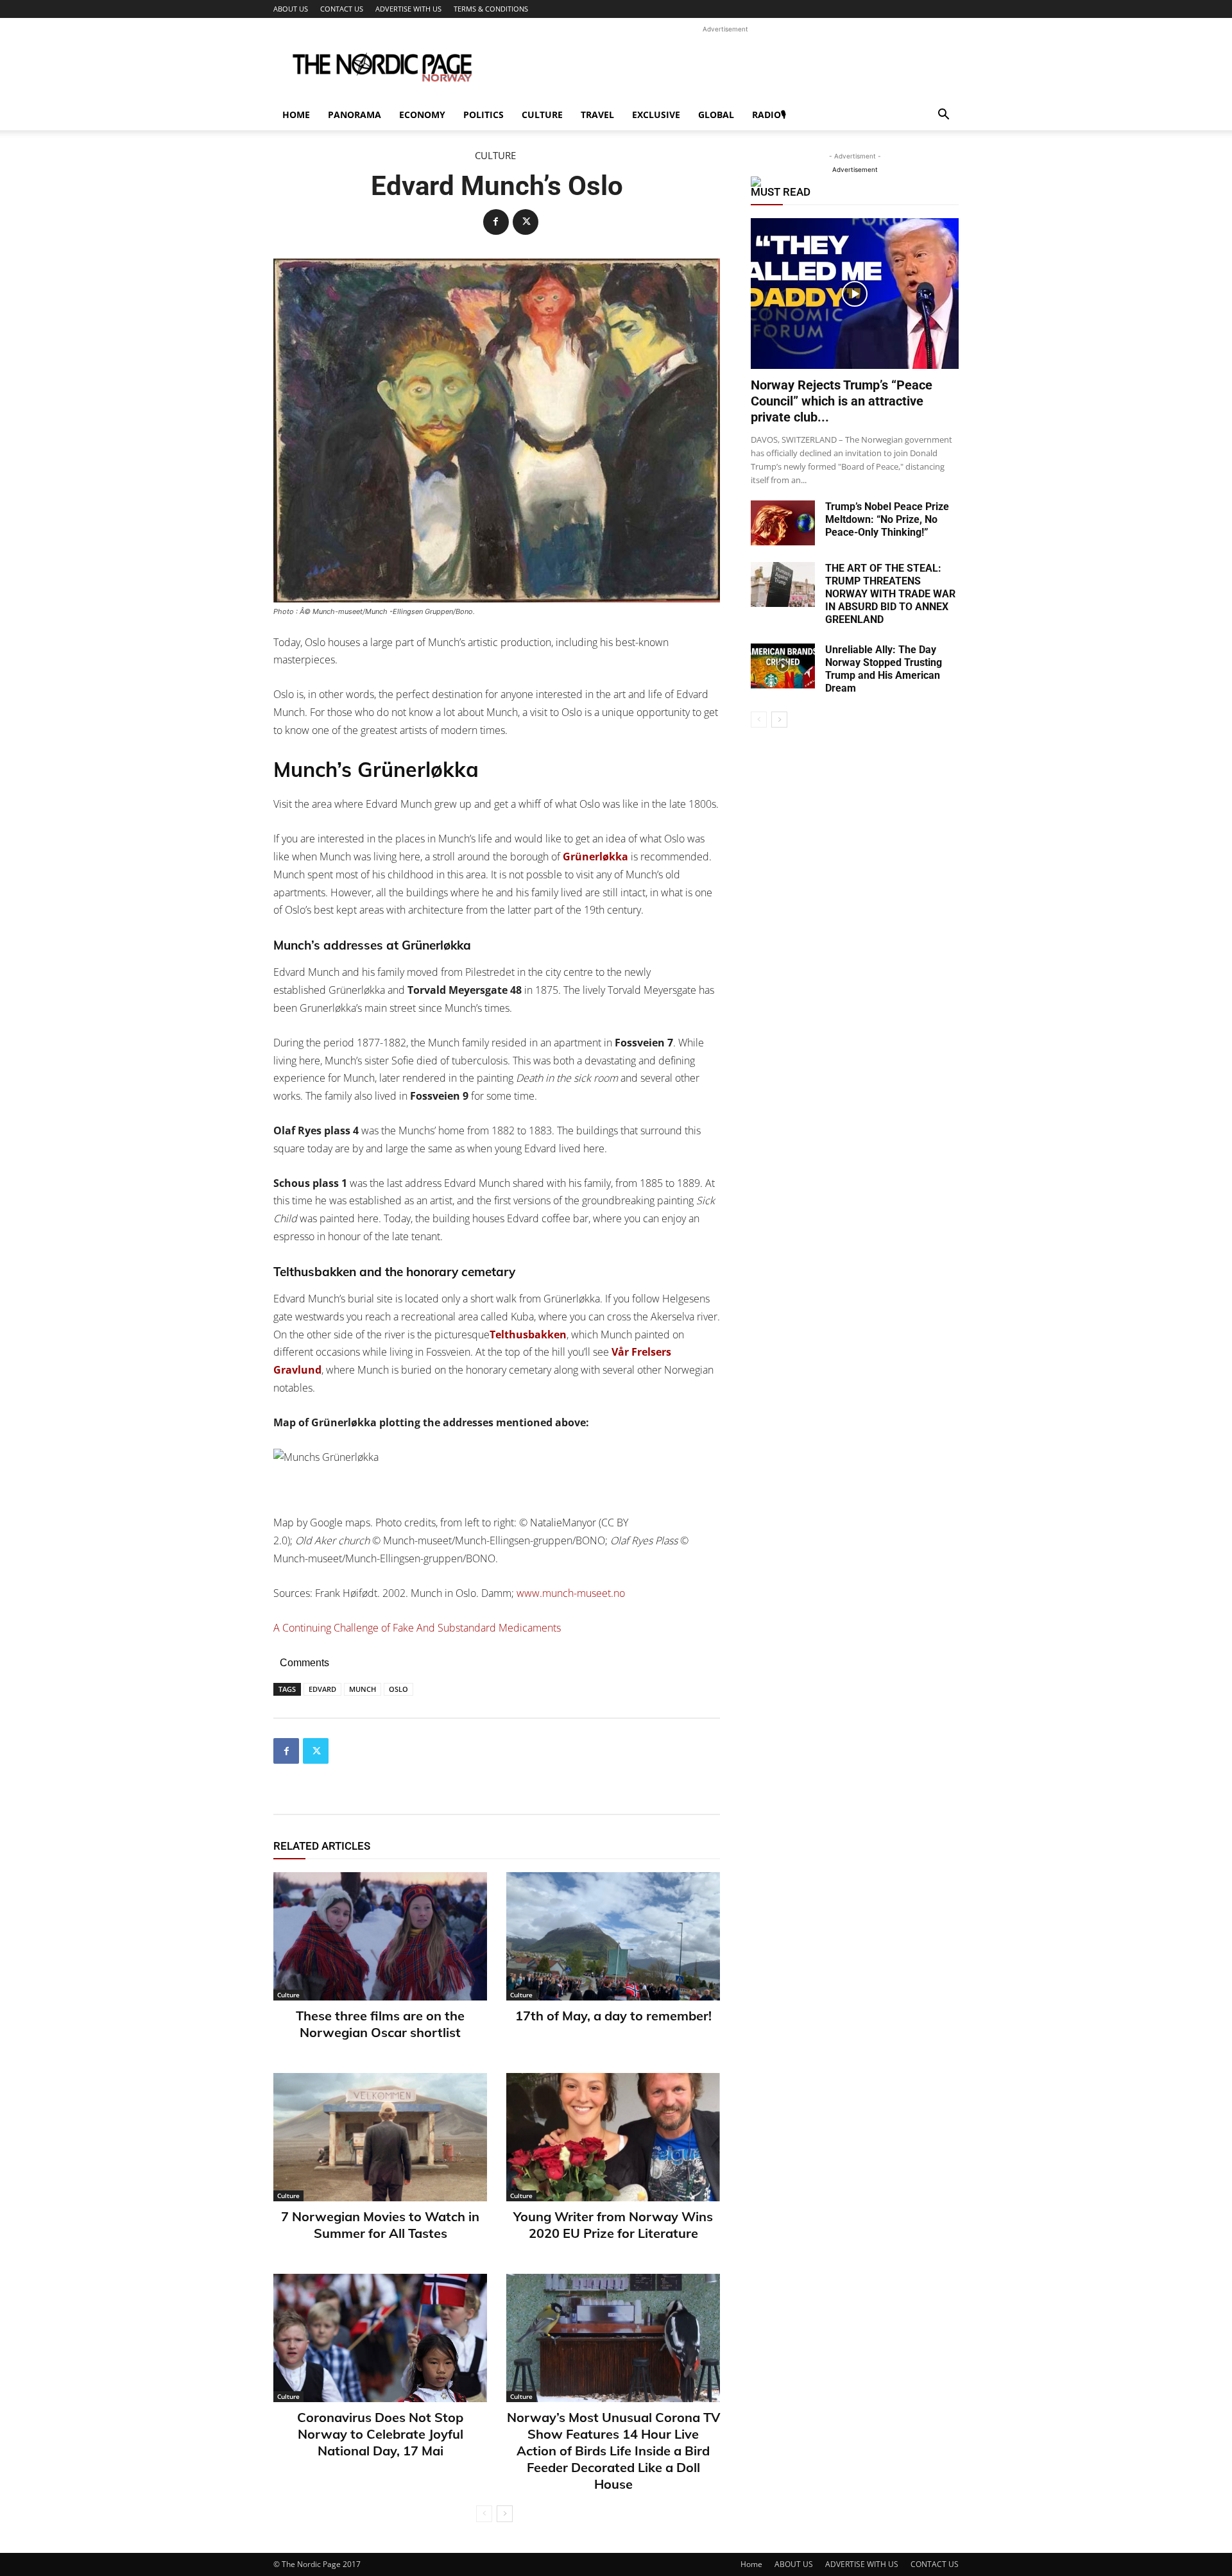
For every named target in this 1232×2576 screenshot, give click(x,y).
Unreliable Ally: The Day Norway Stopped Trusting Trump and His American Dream (884, 669)
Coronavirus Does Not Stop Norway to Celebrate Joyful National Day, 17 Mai (380, 2434)
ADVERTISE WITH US (408, 9)
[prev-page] (484, 2514)
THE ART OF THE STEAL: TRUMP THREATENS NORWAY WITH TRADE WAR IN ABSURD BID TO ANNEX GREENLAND (890, 594)
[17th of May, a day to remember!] (613, 1936)
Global (716, 115)
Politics (483, 115)
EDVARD (322, 1689)
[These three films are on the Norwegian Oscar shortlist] (380, 1936)
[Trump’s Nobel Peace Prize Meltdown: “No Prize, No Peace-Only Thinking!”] (783, 523)
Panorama (355, 115)
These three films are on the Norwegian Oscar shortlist (380, 2024)
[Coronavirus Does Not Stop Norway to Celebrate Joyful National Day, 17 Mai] (380, 2338)
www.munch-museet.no (571, 1593)
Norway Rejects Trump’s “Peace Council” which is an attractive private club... (842, 401)
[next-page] (505, 2514)
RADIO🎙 (769, 115)
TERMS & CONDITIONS (491, 9)
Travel (597, 115)
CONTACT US (342, 9)
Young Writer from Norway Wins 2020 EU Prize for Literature (613, 2225)
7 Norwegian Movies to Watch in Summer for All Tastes (380, 2225)
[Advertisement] (725, 65)
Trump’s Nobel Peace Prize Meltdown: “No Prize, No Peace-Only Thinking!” (887, 519)
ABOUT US (291, 9)
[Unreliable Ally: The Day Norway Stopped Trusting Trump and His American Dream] (783, 666)
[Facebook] (496, 222)
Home (296, 115)
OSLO (398, 1689)
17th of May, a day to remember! (613, 2016)
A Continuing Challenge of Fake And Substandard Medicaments (417, 1628)
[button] (943, 116)
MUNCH (363, 1689)
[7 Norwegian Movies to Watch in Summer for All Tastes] (380, 2137)
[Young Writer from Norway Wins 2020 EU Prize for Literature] (613, 2137)
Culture (542, 115)
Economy (422, 115)
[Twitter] (526, 222)
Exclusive (656, 115)
